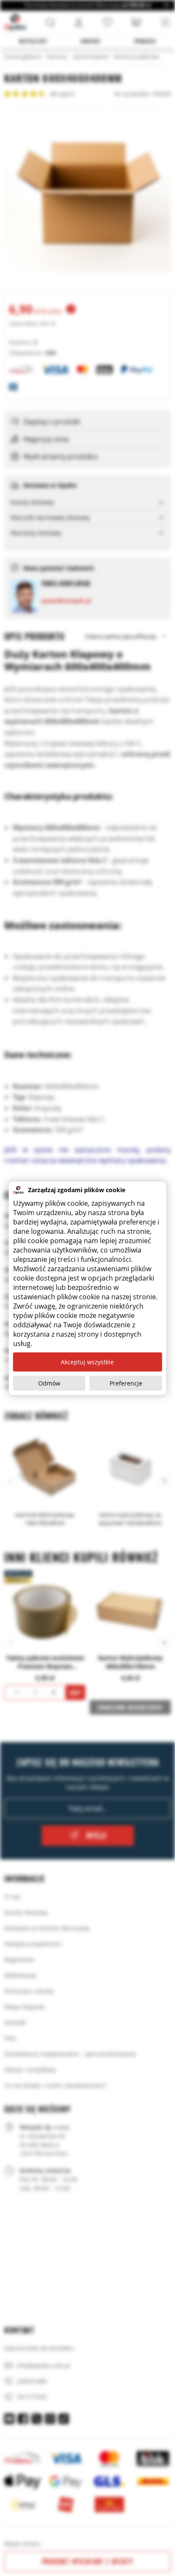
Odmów (49, 1383)
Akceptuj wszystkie (87, 1362)
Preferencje (126, 1383)
